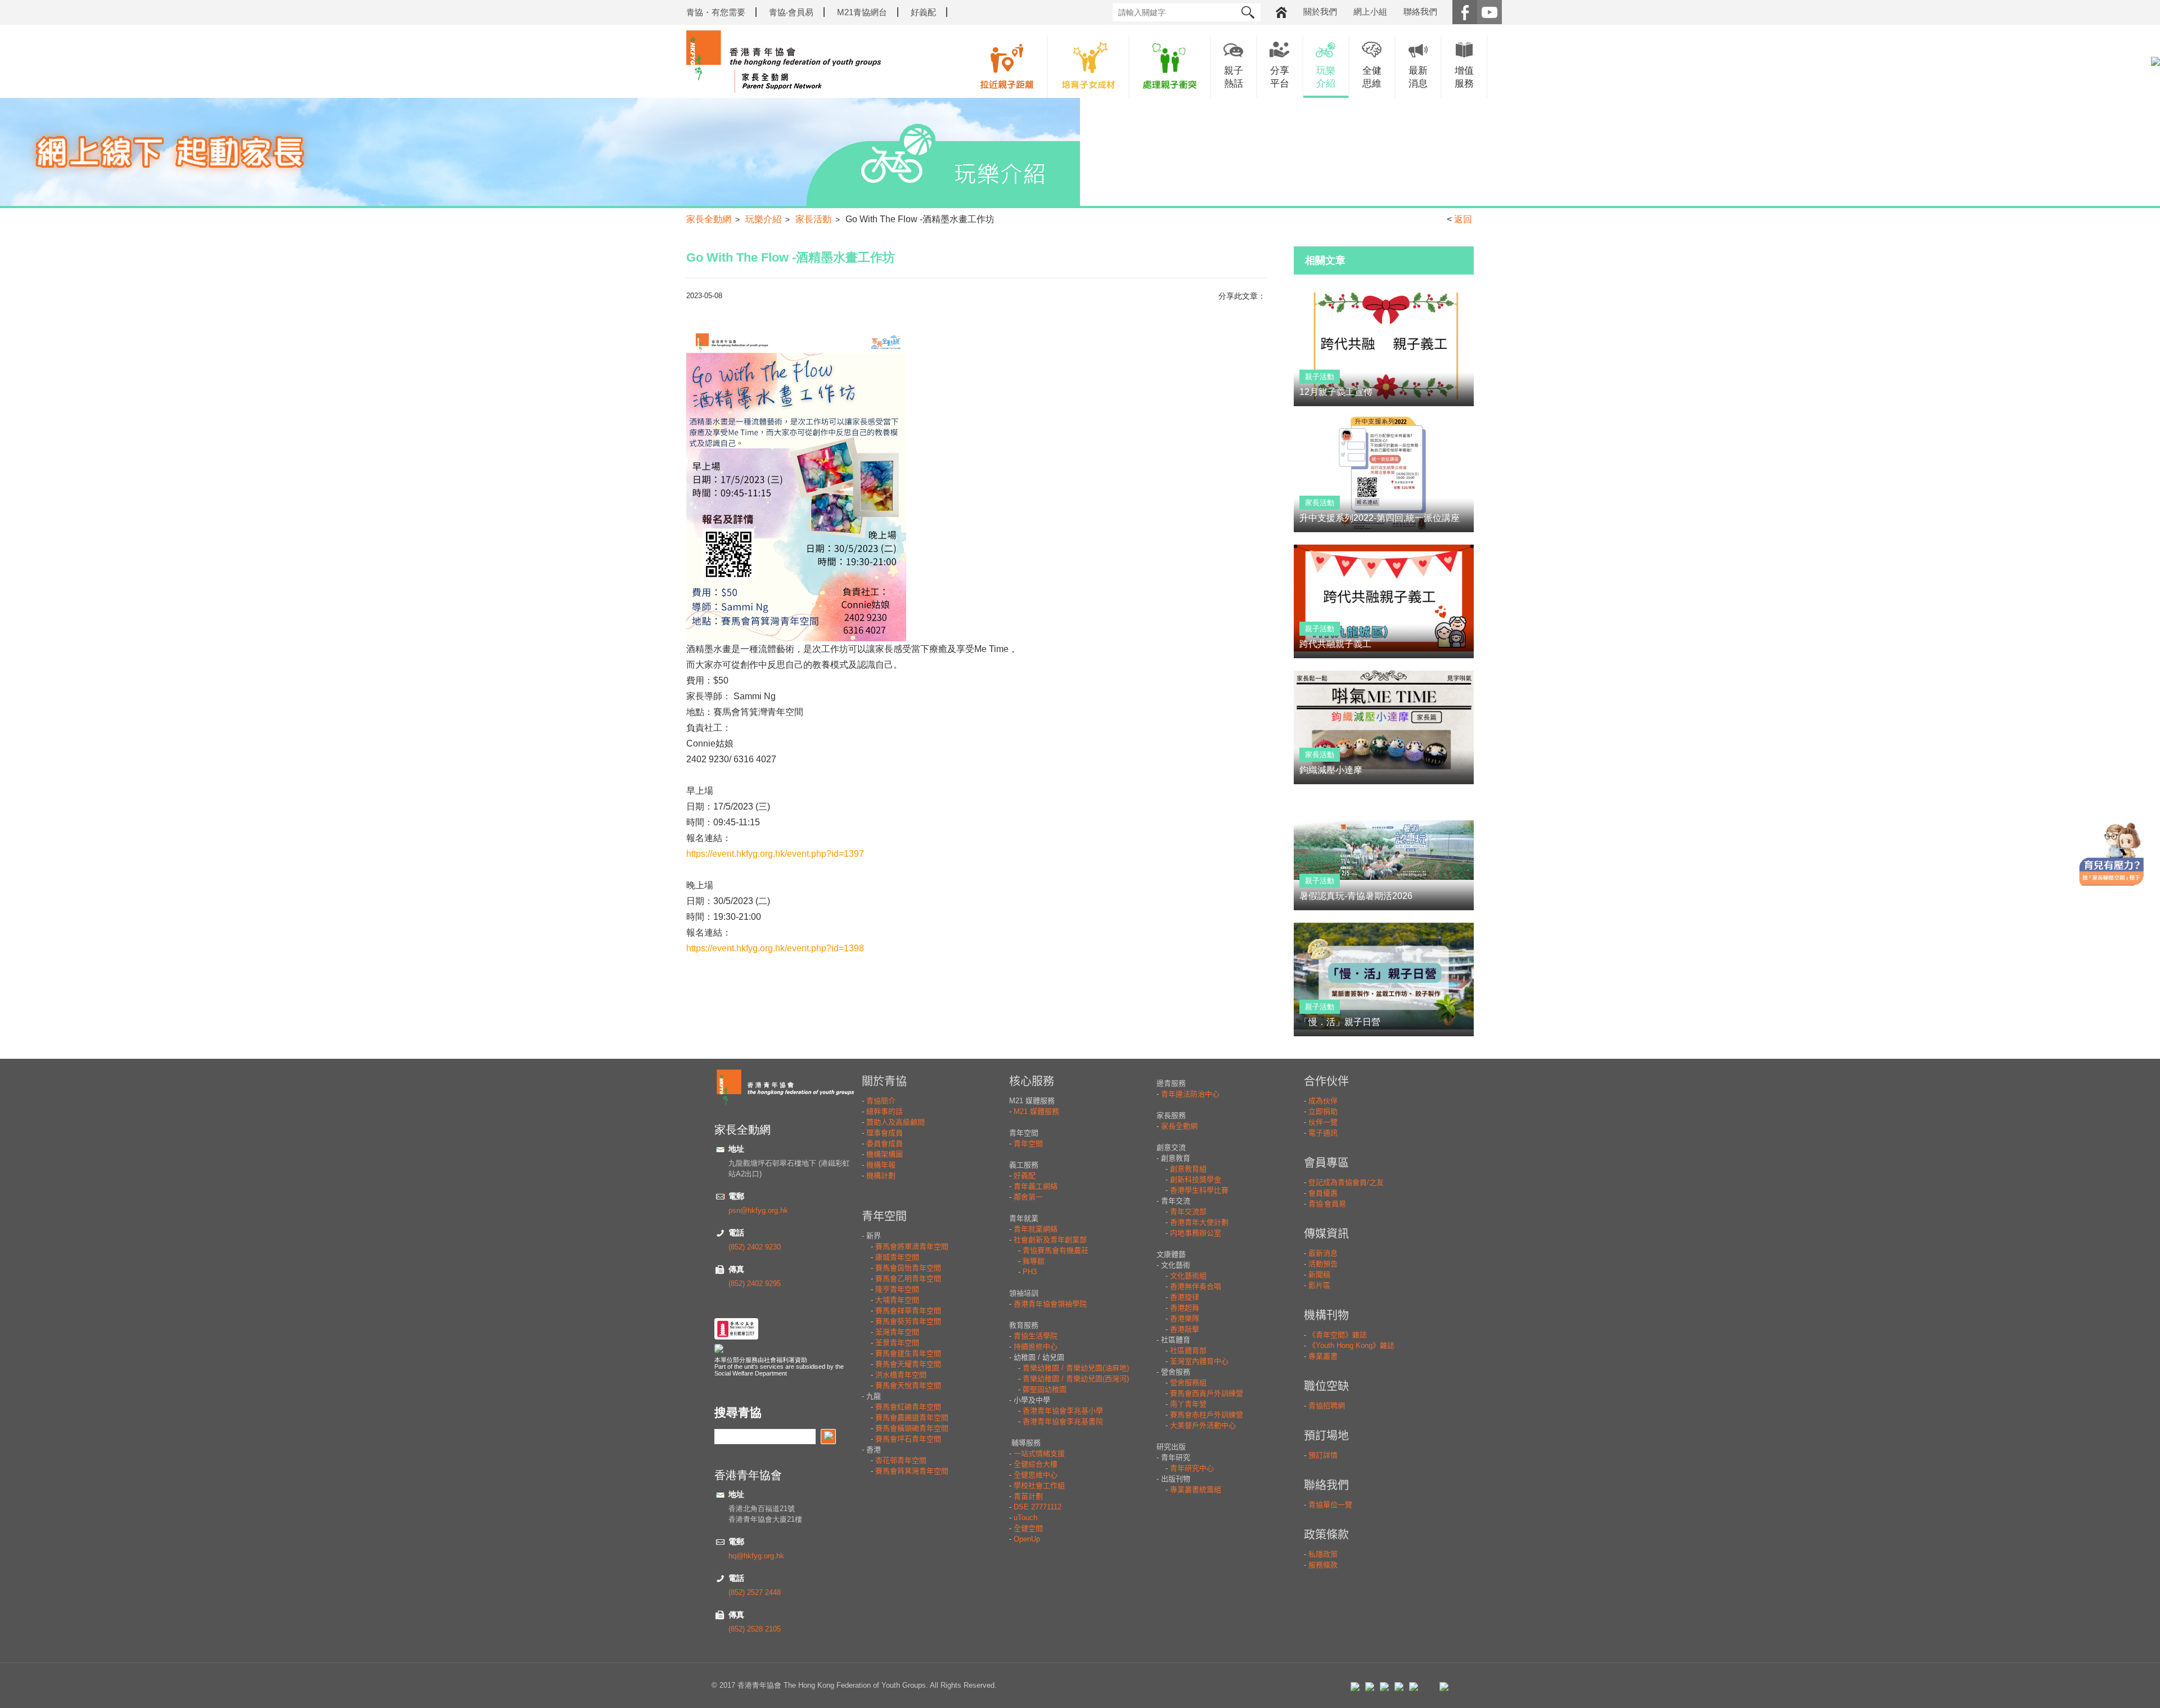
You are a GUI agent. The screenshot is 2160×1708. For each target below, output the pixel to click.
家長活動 (813, 219)
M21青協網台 (862, 12)
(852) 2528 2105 (755, 1629)
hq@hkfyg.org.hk (756, 1556)
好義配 (923, 12)
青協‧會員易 (791, 12)
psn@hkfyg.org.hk (758, 1210)
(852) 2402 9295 (755, 1284)
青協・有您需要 (716, 12)
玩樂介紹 (763, 219)
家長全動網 (709, 219)
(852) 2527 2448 (755, 1592)
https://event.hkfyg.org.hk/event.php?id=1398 (775, 948)
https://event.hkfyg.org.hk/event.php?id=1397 (775, 854)
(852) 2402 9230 (755, 1247)
